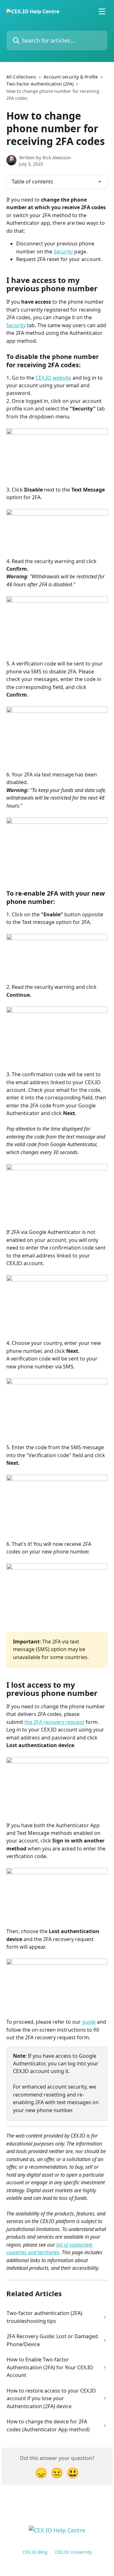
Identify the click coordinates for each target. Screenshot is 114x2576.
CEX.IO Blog (35, 2552)
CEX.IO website (53, 378)
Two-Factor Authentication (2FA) (40, 84)
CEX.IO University (73, 2552)
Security (63, 251)
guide (89, 2022)
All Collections (21, 77)
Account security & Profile (71, 77)
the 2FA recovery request (54, 1722)
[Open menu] (102, 11)
